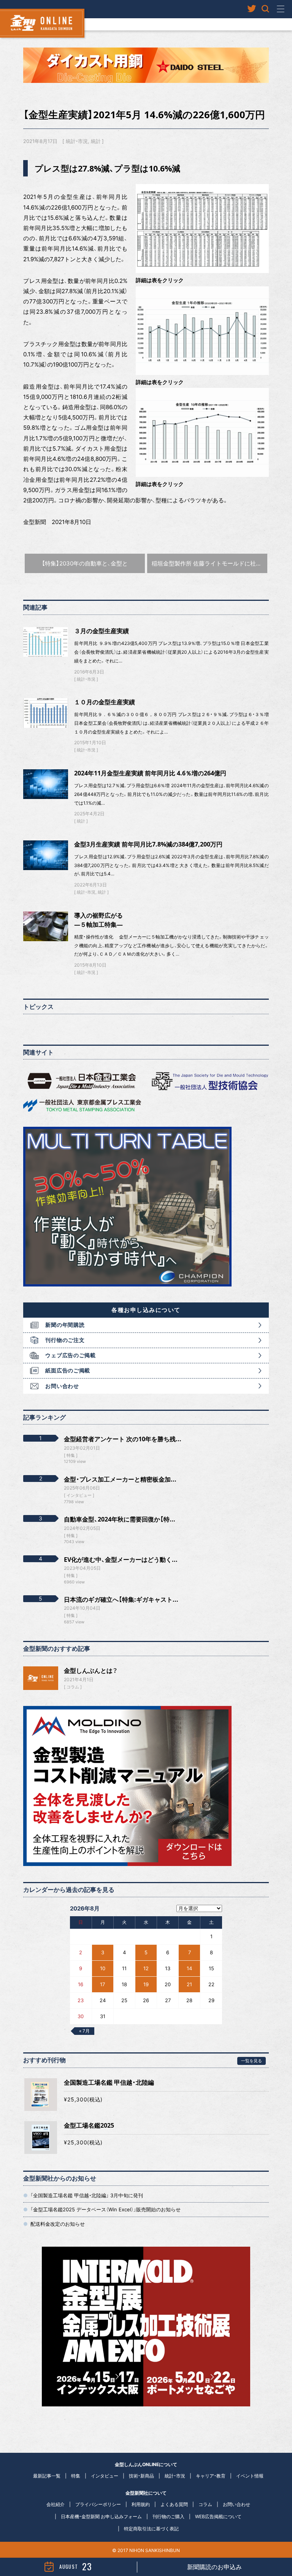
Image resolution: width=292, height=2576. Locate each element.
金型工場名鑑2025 (89, 2125)
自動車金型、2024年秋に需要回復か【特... (120, 1519)
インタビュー (105, 2476)
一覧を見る (252, 2061)
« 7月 (84, 2031)
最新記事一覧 (47, 2476)
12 (146, 1968)
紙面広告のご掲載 (68, 1370)
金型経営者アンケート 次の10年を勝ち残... (123, 1439)
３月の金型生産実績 (102, 631)
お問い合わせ (62, 1386)
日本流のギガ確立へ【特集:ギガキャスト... (121, 1599)
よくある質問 (174, 2504)
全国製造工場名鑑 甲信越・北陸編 (109, 2082)
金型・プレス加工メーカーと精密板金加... (120, 1479)
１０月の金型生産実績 (105, 702)
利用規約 (141, 2504)
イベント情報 (250, 2476)
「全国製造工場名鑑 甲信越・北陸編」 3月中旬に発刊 (87, 2195)
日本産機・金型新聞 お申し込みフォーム (101, 2516)
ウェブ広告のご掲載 (70, 1355)
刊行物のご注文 (65, 1340)
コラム (73, 1687)
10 (103, 1968)
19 (146, 1984)
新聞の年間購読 (65, 1325)
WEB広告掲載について (218, 2516)
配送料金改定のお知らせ (58, 2224)
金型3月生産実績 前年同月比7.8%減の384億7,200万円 (148, 844)
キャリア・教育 (211, 2476)
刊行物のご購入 (168, 2516)
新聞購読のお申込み (214, 2567)
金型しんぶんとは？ (91, 1671)
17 (102, 1984)
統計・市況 (77, 141)
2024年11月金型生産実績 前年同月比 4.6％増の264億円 (150, 773)
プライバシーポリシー (98, 2504)
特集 (76, 2476)
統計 (96, 141)
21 (189, 1984)
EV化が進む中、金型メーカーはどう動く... (121, 1560)
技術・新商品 (141, 2476)
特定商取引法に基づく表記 (151, 2529)
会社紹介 (56, 2504)
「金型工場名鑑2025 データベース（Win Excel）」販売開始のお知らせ (106, 2209)
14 (189, 1968)
